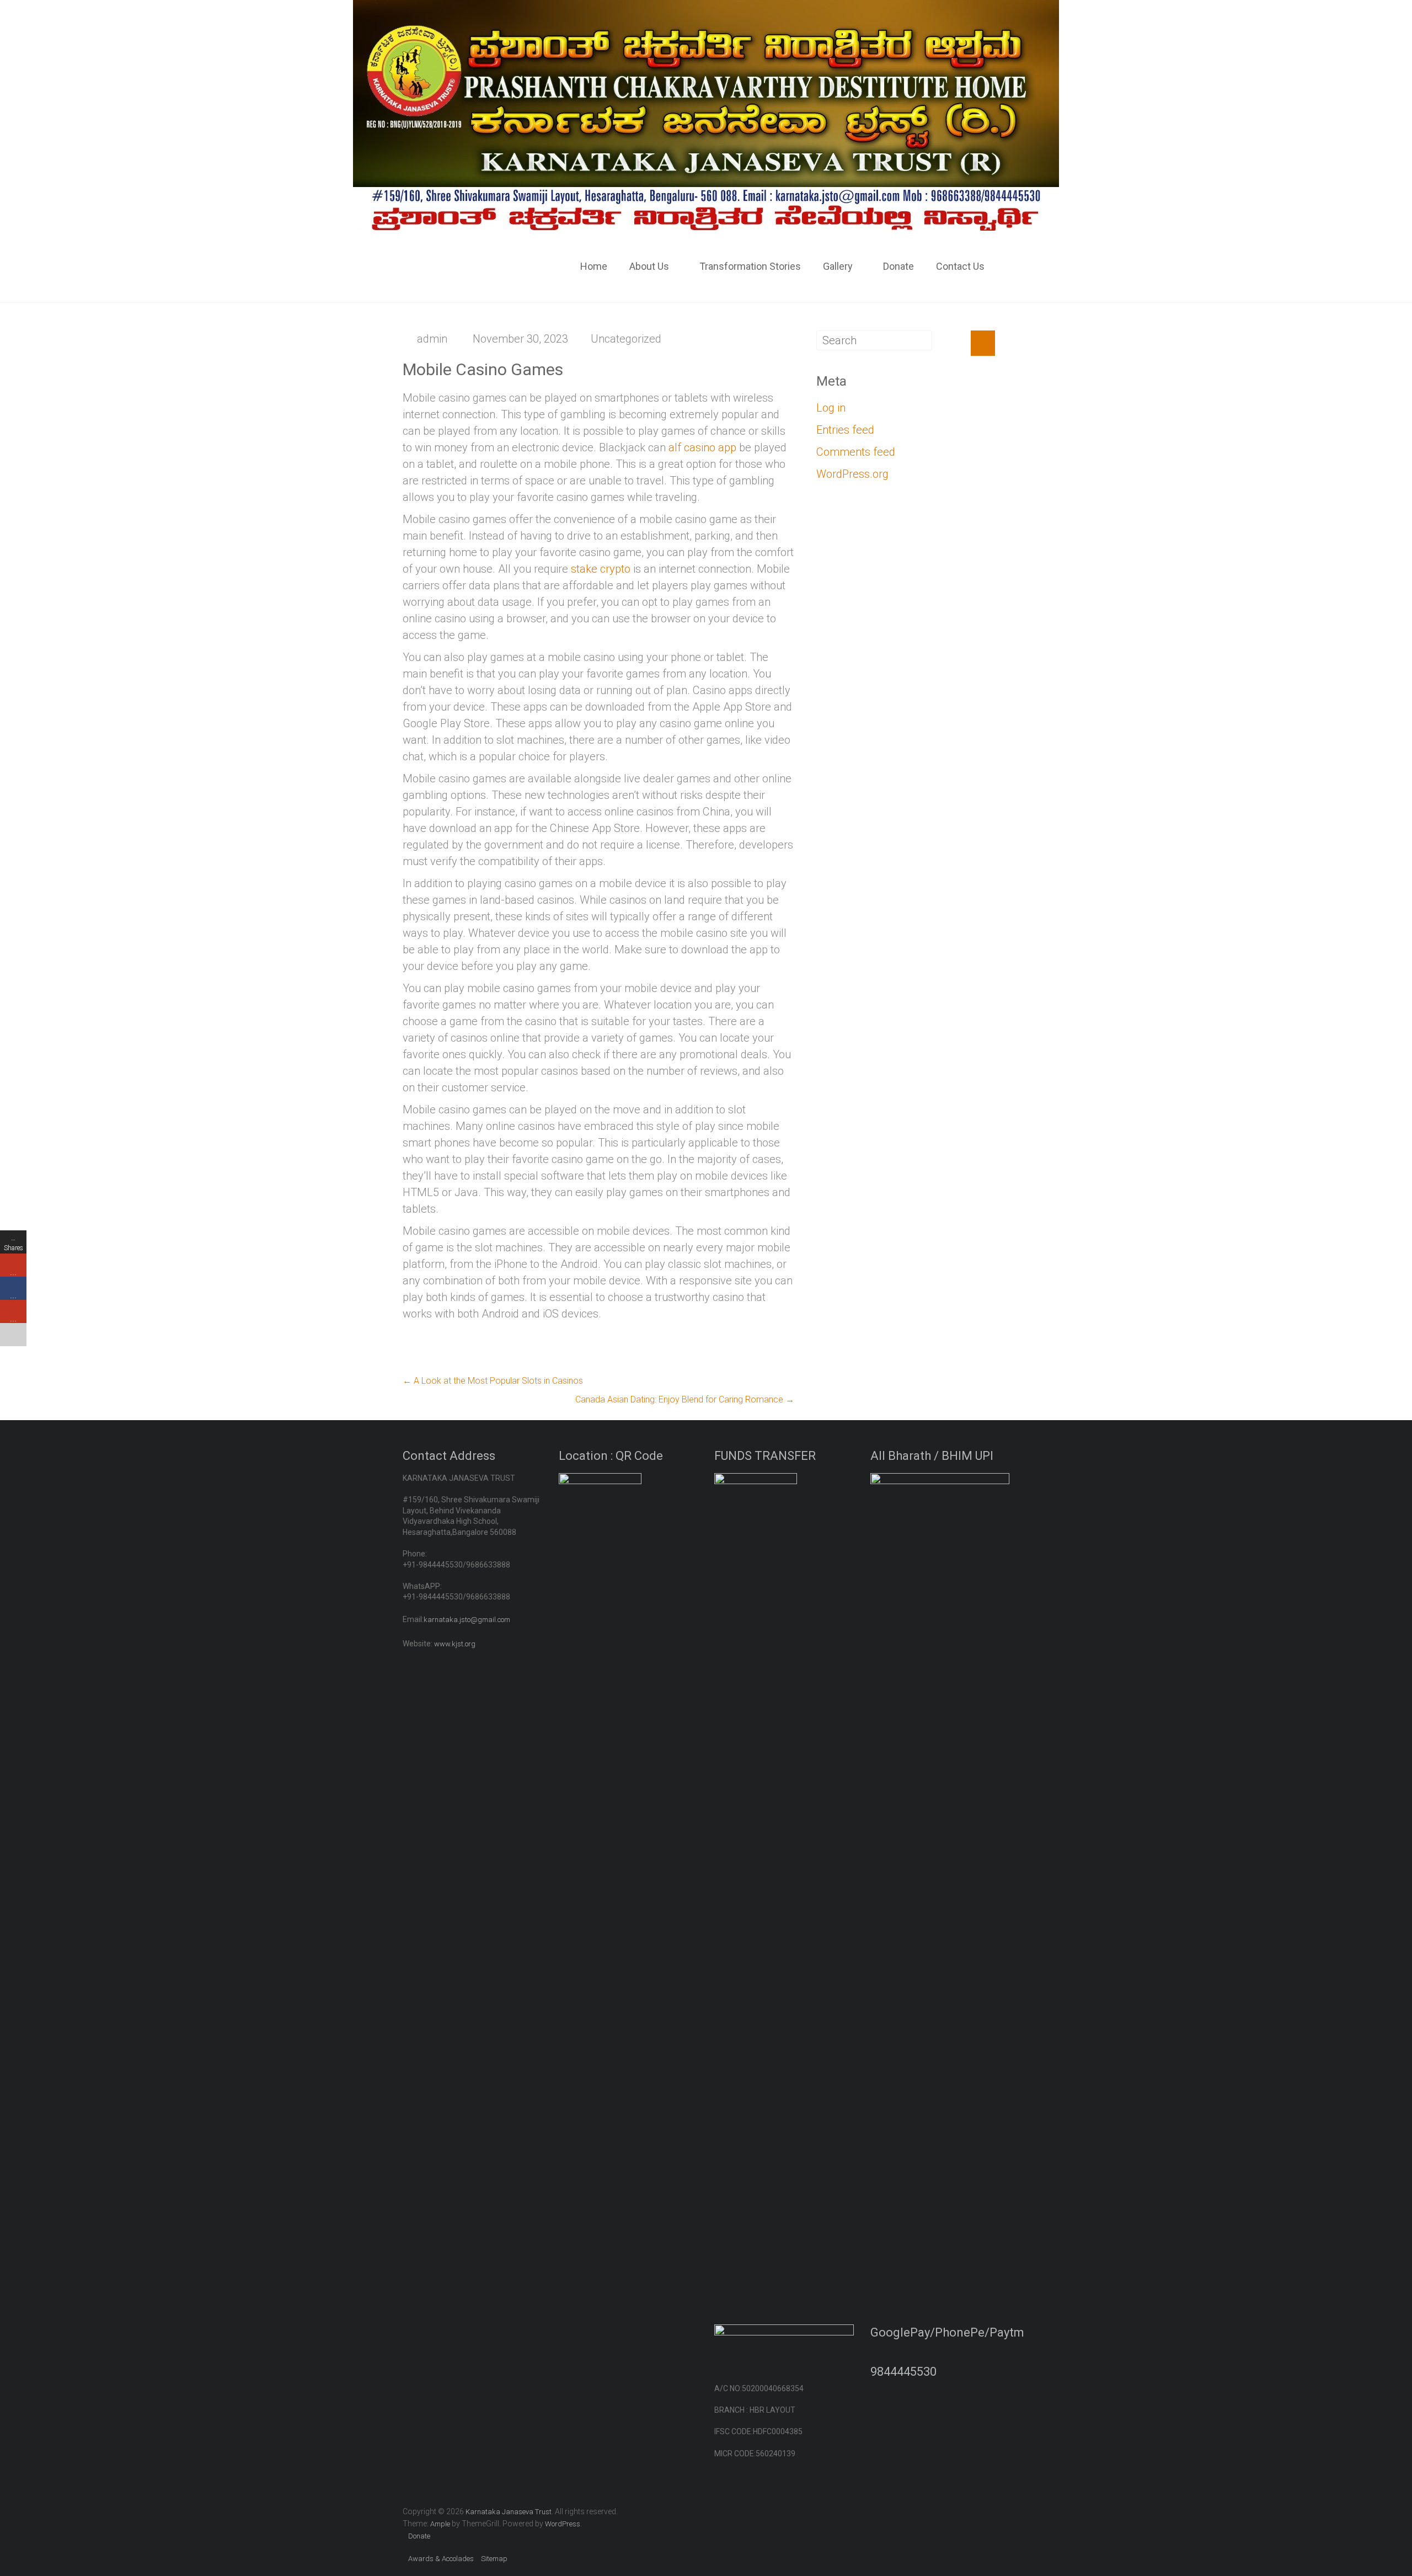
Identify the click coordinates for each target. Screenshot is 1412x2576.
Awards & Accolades (441, 2559)
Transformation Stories (750, 266)
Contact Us (960, 266)
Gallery (838, 266)
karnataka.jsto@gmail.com (467, 1620)
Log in (831, 408)
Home (594, 266)
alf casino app (702, 447)
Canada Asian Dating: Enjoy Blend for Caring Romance (685, 1399)
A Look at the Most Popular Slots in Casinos (493, 1381)
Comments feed (856, 452)
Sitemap (494, 2559)
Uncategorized (626, 339)
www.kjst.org (455, 1644)
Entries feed (845, 430)
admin (432, 339)
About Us (649, 266)
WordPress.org (852, 474)
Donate (898, 266)
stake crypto (601, 569)
